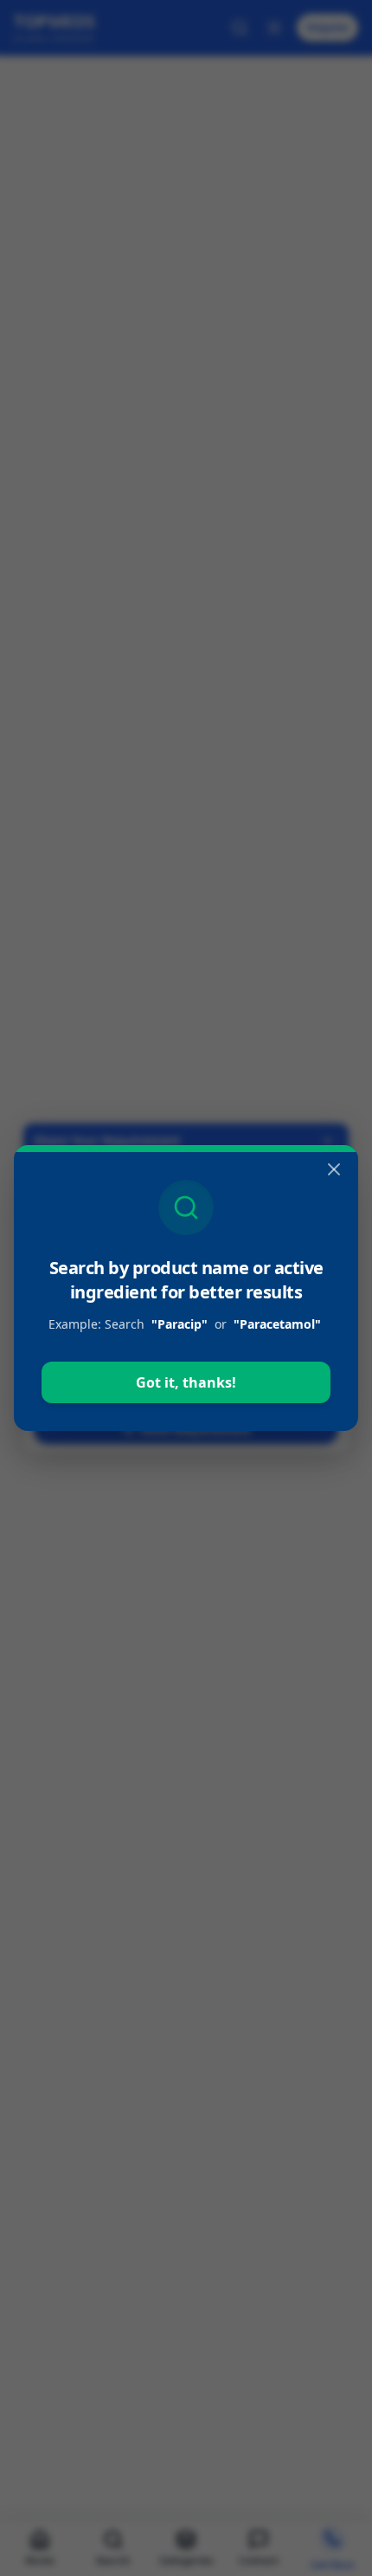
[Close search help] (334, 1169)
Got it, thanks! (186, 1382)
